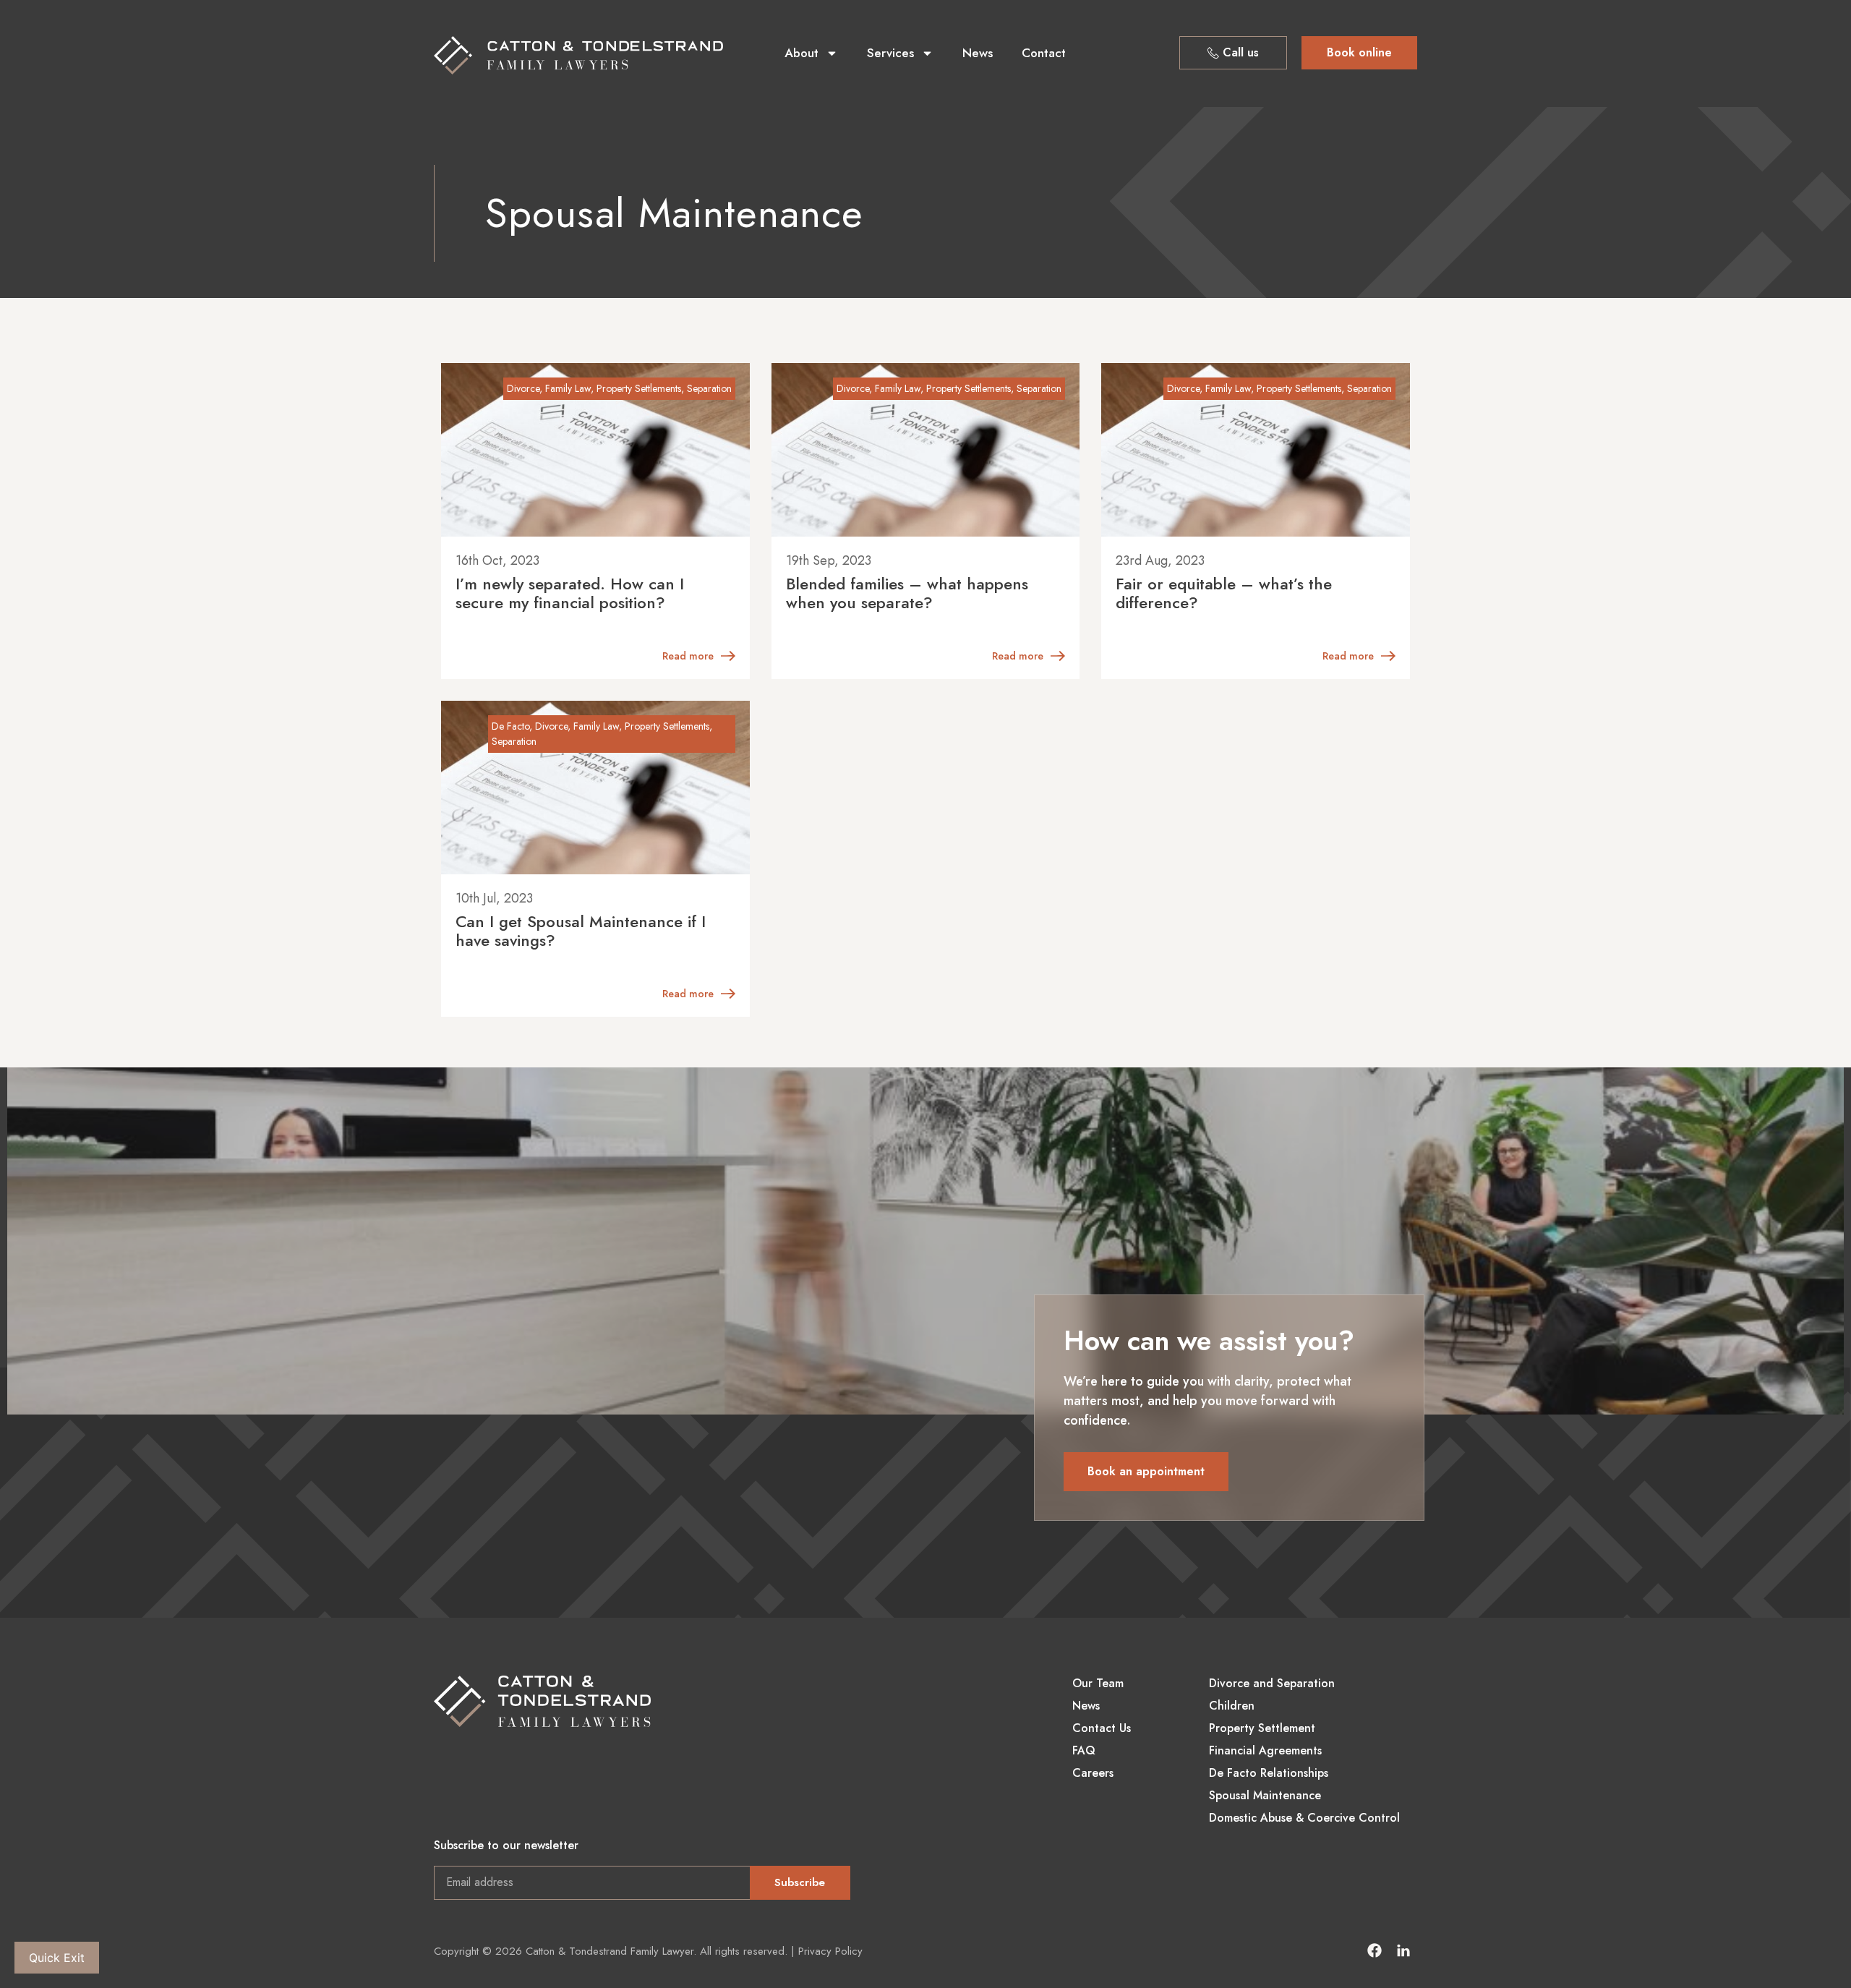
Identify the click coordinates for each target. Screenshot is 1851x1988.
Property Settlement (1262, 1728)
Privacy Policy (830, 1951)
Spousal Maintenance (1265, 1796)
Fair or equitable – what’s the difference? (1224, 593)
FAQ (1084, 1751)
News (978, 53)
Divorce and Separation (1272, 1684)
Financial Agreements (1265, 1751)
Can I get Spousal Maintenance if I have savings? (581, 931)
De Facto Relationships (1269, 1773)
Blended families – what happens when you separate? (907, 593)
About (801, 53)
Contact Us (1102, 1728)
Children (1232, 1706)
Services (890, 53)
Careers (1093, 1773)
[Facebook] (1375, 1950)
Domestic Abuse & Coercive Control (1304, 1818)
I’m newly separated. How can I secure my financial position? (570, 593)
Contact (1044, 53)
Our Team (1098, 1684)
